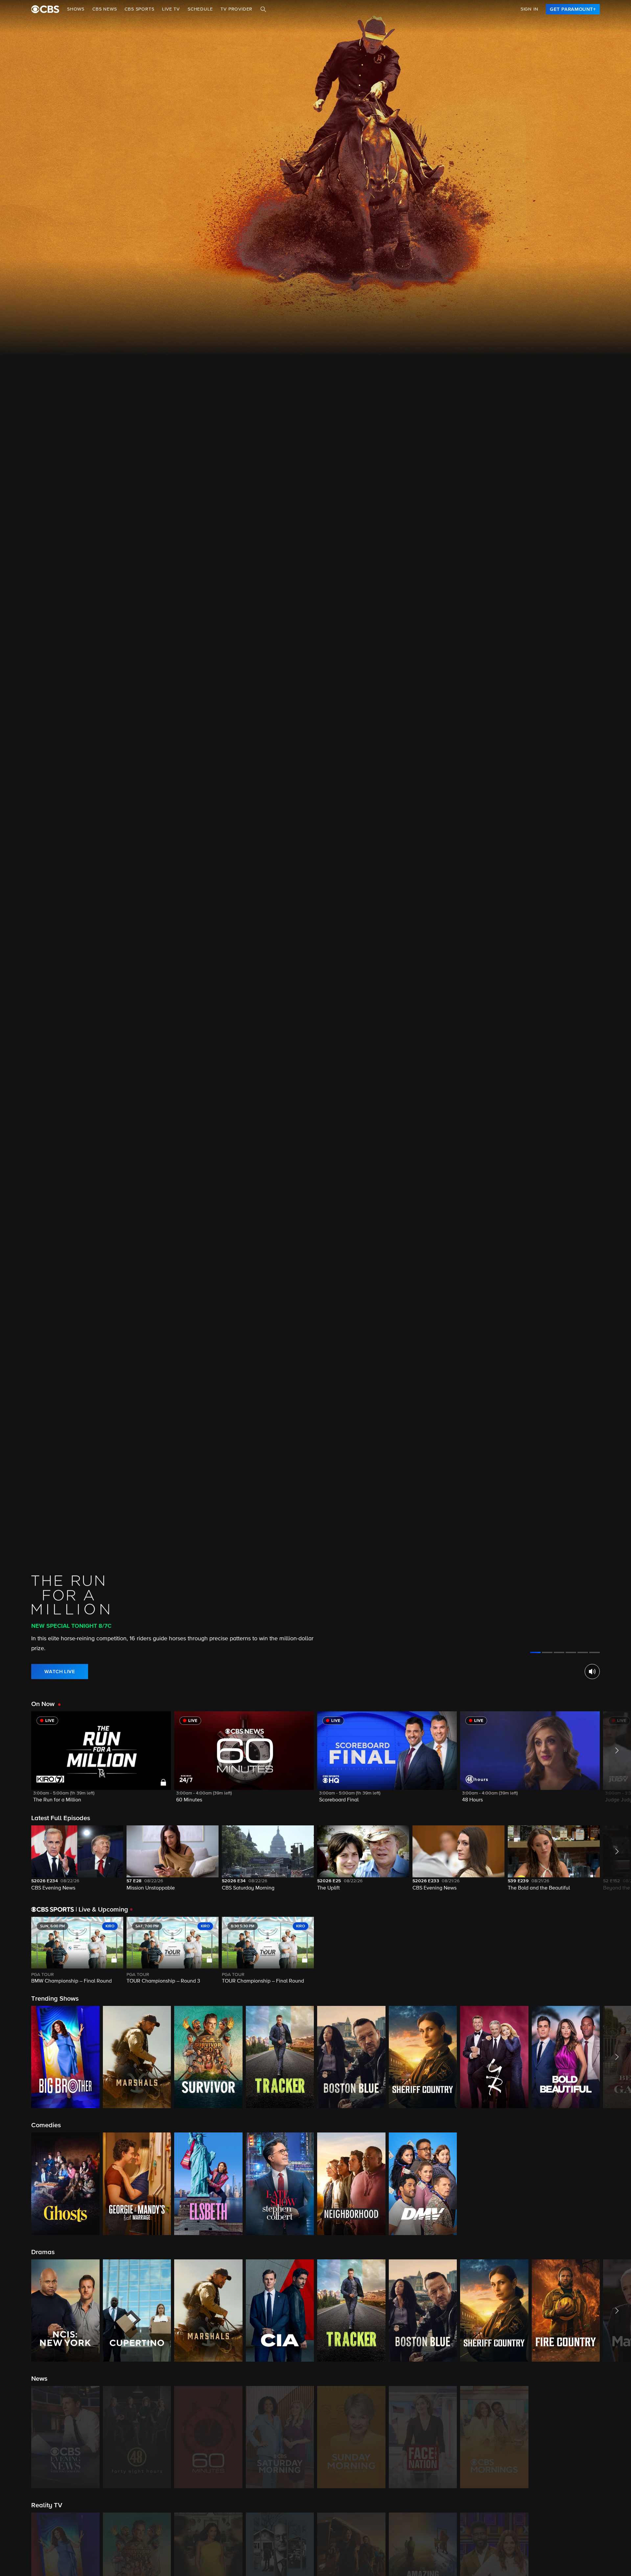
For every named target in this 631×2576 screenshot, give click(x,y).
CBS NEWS (105, 9)
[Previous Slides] (16, 1951)
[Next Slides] (615, 1951)
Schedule (200, 9)
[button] (101, 1761)
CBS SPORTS (139, 9)
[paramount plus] (45, 9)
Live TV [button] (171, 9)
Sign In (529, 9)
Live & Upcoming (102, 1910)
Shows (76, 9)
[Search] (263, 9)
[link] (573, 9)
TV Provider (236, 9)
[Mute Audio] (592, 1672)
